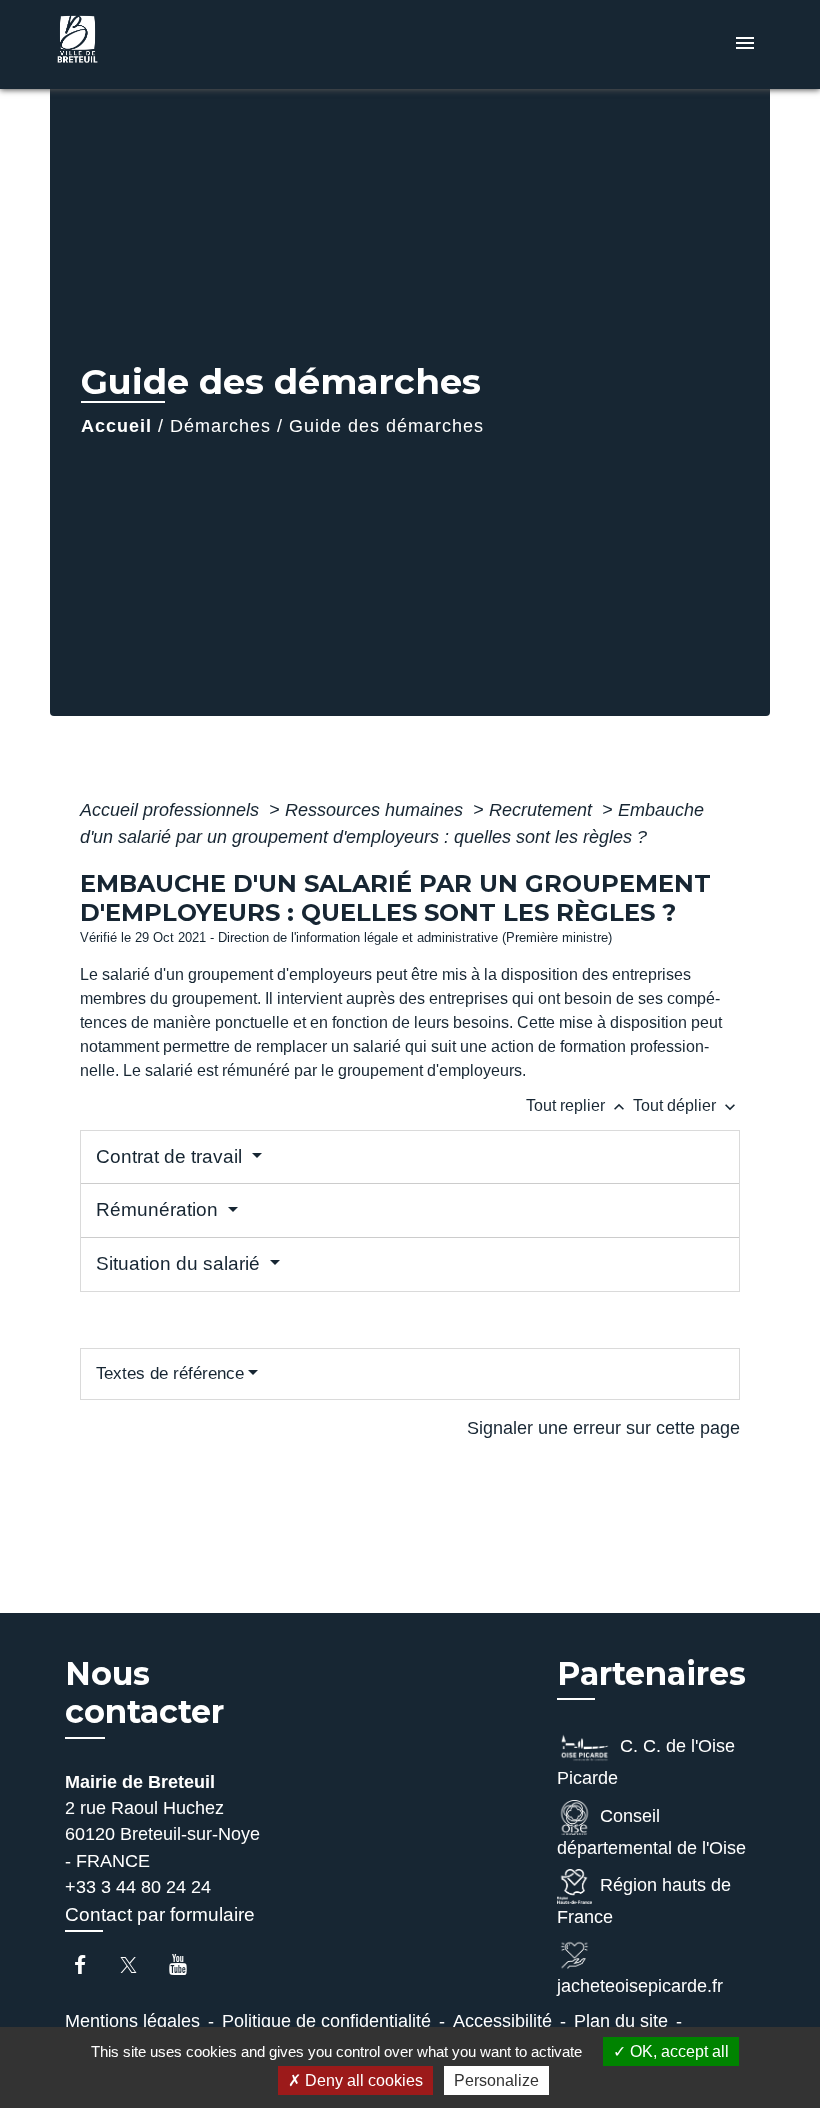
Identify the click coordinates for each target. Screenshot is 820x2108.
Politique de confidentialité (326, 2021)
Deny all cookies (362, 2080)
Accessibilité (502, 2021)
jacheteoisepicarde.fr (640, 1986)
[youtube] (187, 1964)
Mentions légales (132, 2021)
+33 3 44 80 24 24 (138, 1887)
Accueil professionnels (172, 810)
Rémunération (159, 1209)
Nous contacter (144, 1693)
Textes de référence (170, 1373)
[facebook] (89, 1964)
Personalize (496, 2080)
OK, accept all (677, 2051)
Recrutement (543, 810)
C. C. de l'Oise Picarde (646, 1762)
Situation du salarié (180, 1263)
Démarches (220, 426)
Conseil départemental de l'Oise (651, 1832)
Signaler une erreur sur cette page (603, 1428)
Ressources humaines (376, 810)
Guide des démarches (386, 426)
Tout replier (577, 1105)
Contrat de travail (171, 1156)
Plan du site (621, 2021)
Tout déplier (686, 1105)
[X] (138, 1964)
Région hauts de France (644, 1901)
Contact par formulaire (160, 1914)
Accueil (116, 426)
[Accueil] (175, 44)
